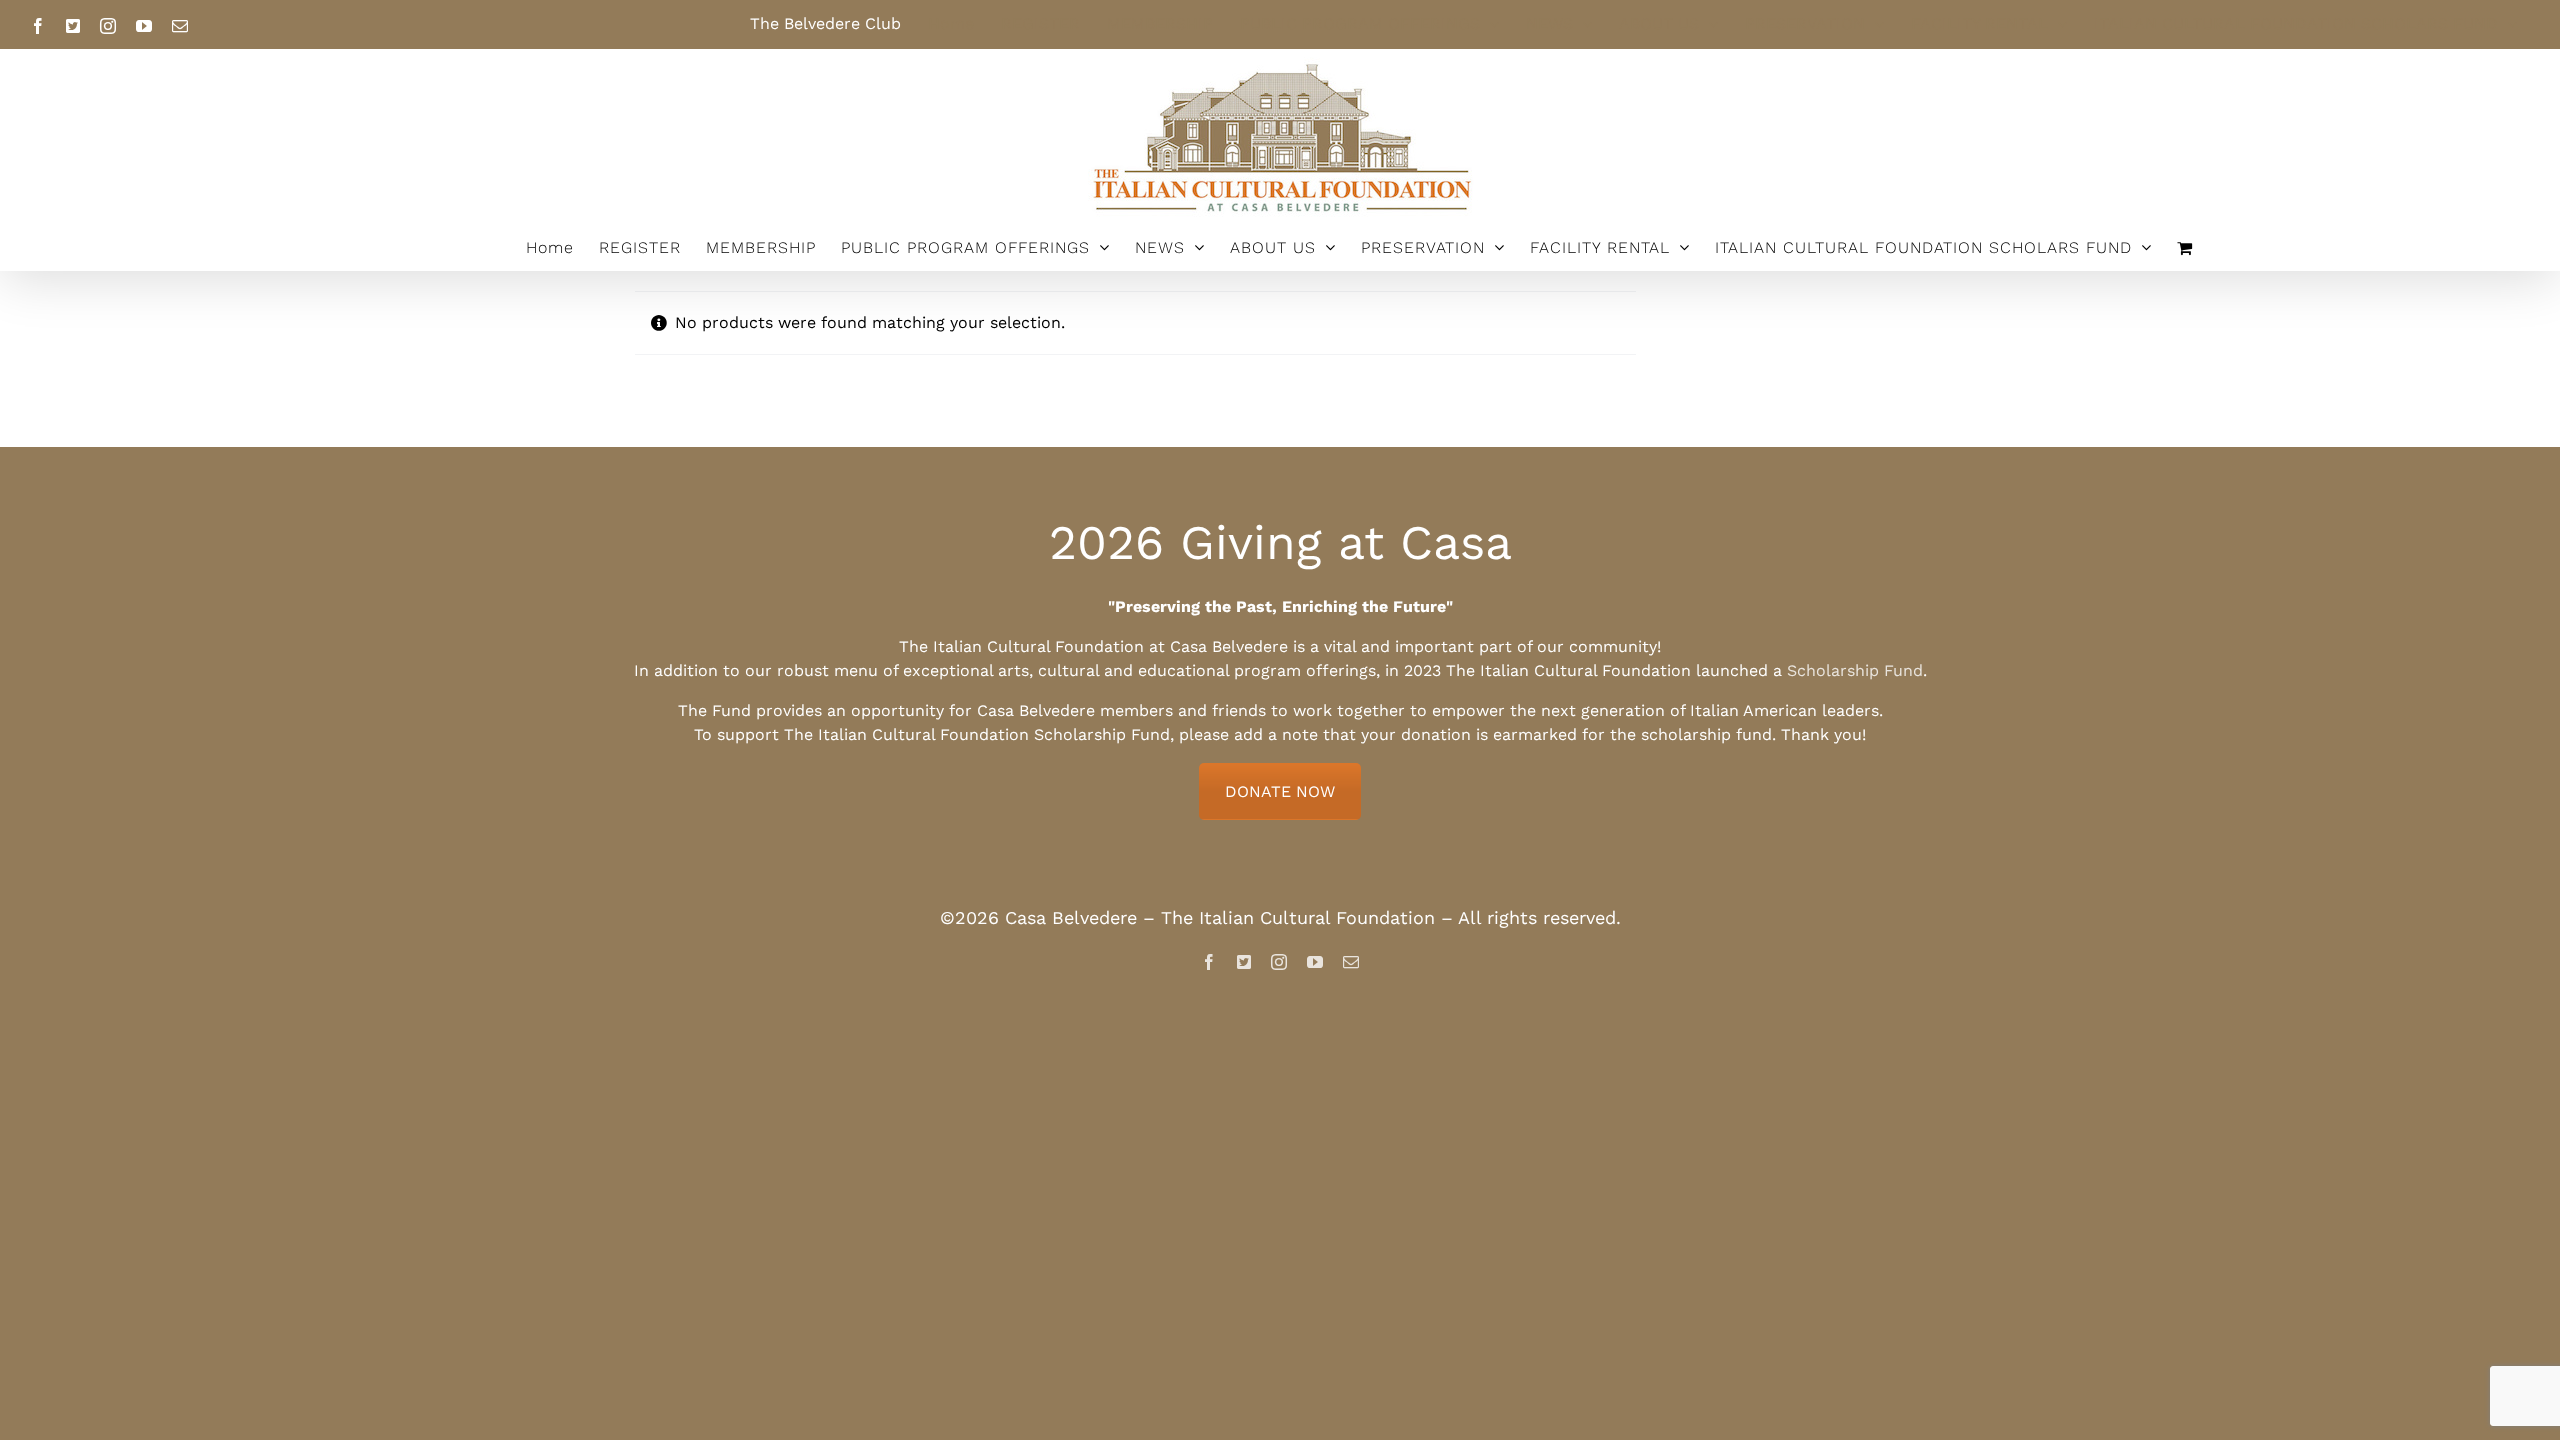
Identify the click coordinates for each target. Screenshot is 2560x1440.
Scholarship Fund (1855, 670)
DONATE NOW (1280, 791)
